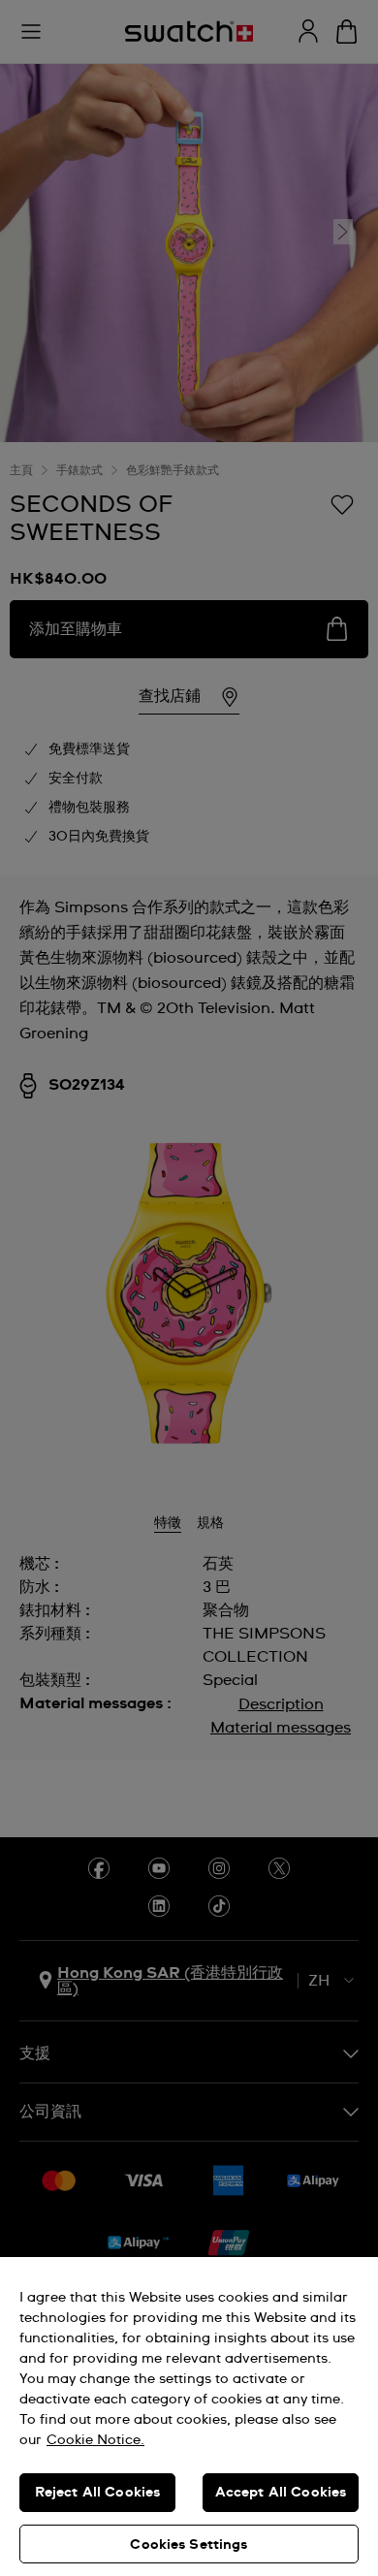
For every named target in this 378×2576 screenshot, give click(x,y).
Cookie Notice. (95, 2440)
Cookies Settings (189, 2545)
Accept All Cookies (281, 2493)
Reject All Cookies (98, 2493)
